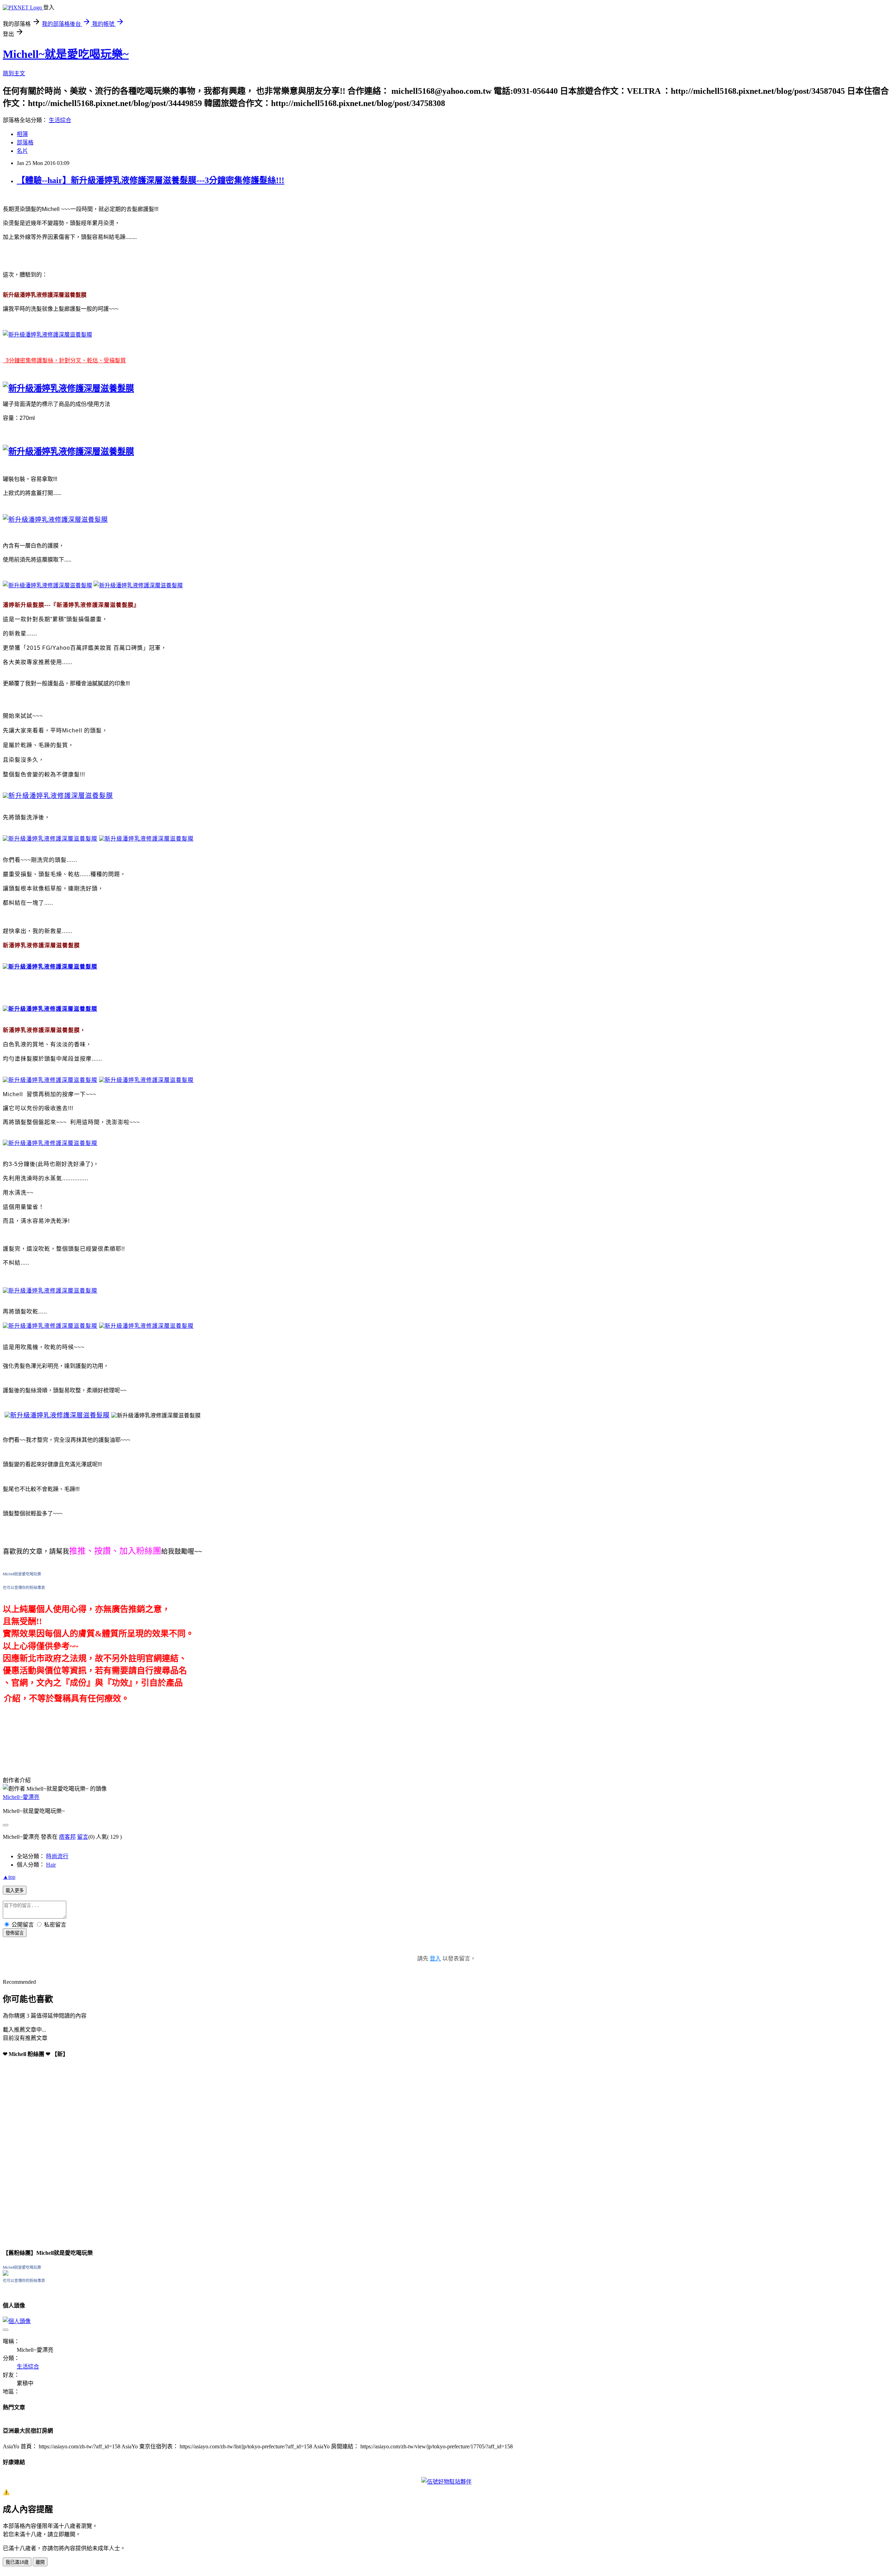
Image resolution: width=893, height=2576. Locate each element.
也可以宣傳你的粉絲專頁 (24, 1588)
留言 (83, 1837)
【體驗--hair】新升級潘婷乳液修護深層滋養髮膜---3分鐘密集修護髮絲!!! (151, 180)
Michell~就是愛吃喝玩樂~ (66, 54)
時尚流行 (57, 1856)
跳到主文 (14, 73)
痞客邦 (67, 1837)
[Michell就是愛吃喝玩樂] (6, 2274)
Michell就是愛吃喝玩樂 (22, 1574)
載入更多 (15, 1890)
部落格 (25, 142)
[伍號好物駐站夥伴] (446, 2482)
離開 (40, 2562)
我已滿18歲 (17, 2562)
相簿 (22, 134)
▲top (9, 1877)
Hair (51, 1865)
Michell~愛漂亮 (21, 1797)
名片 (22, 151)
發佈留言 (15, 1933)
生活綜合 (60, 120)
